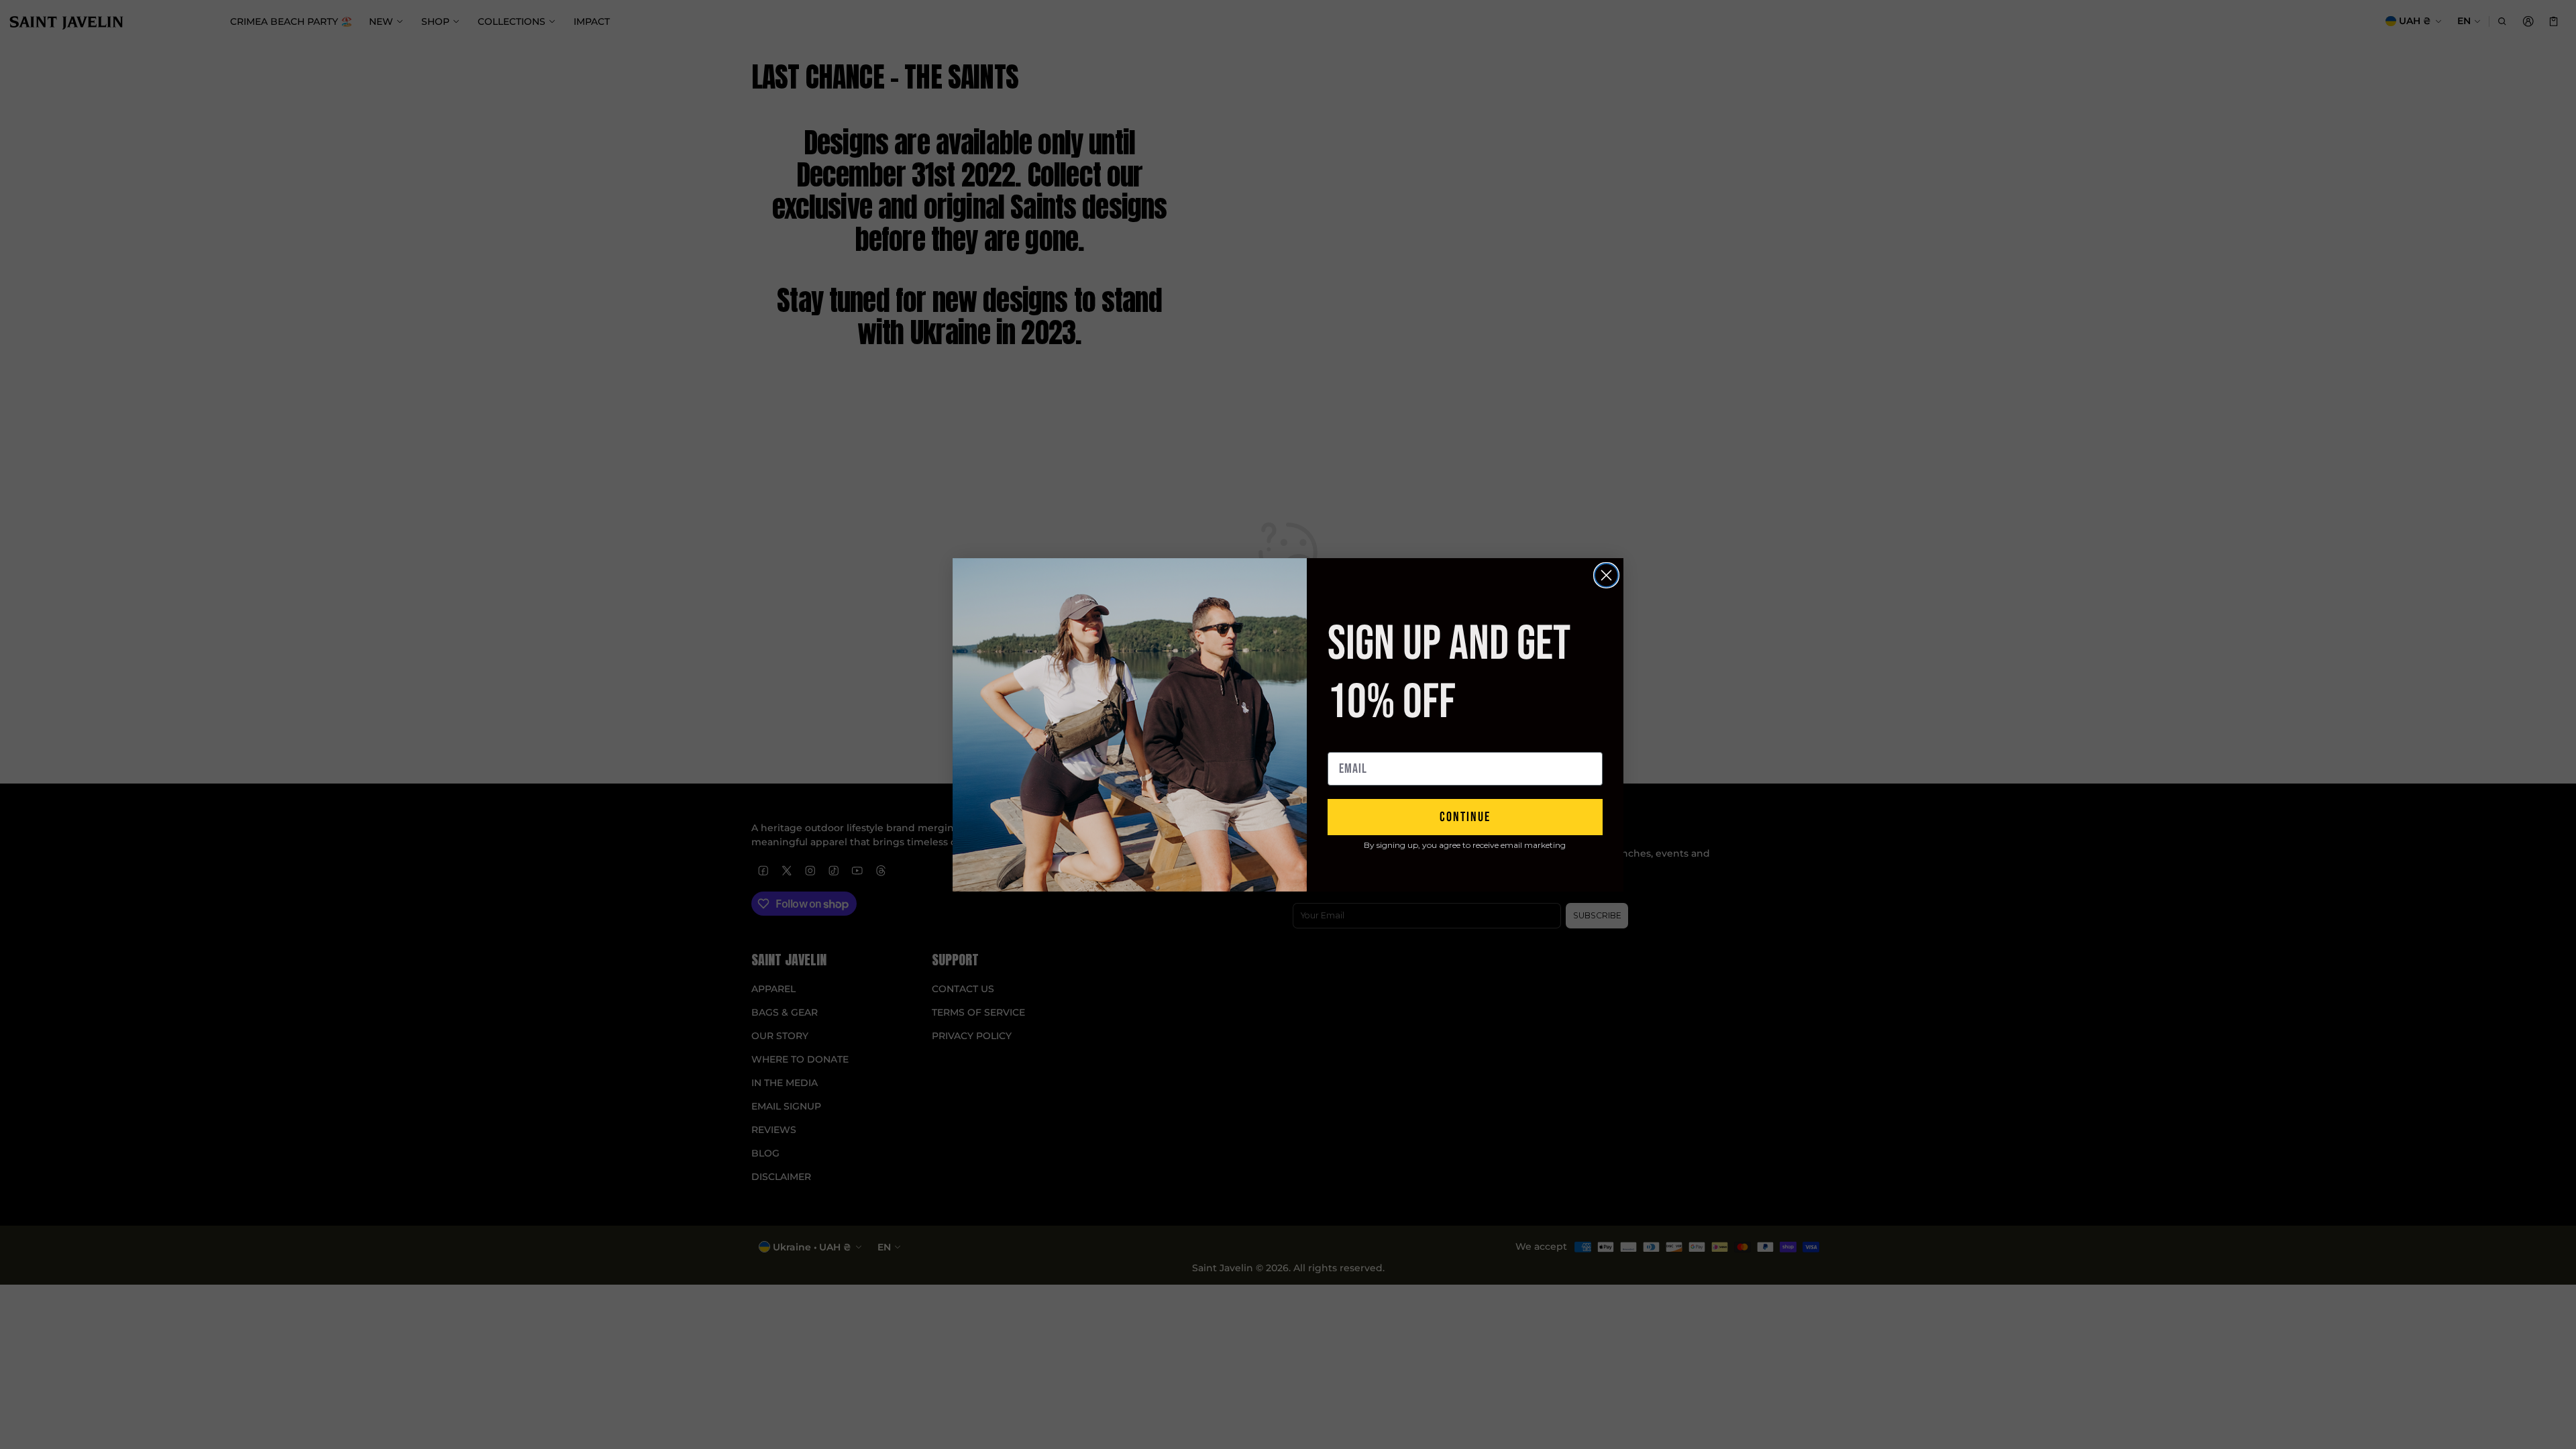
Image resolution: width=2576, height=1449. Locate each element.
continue (1465, 817)
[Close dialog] (1606, 575)
